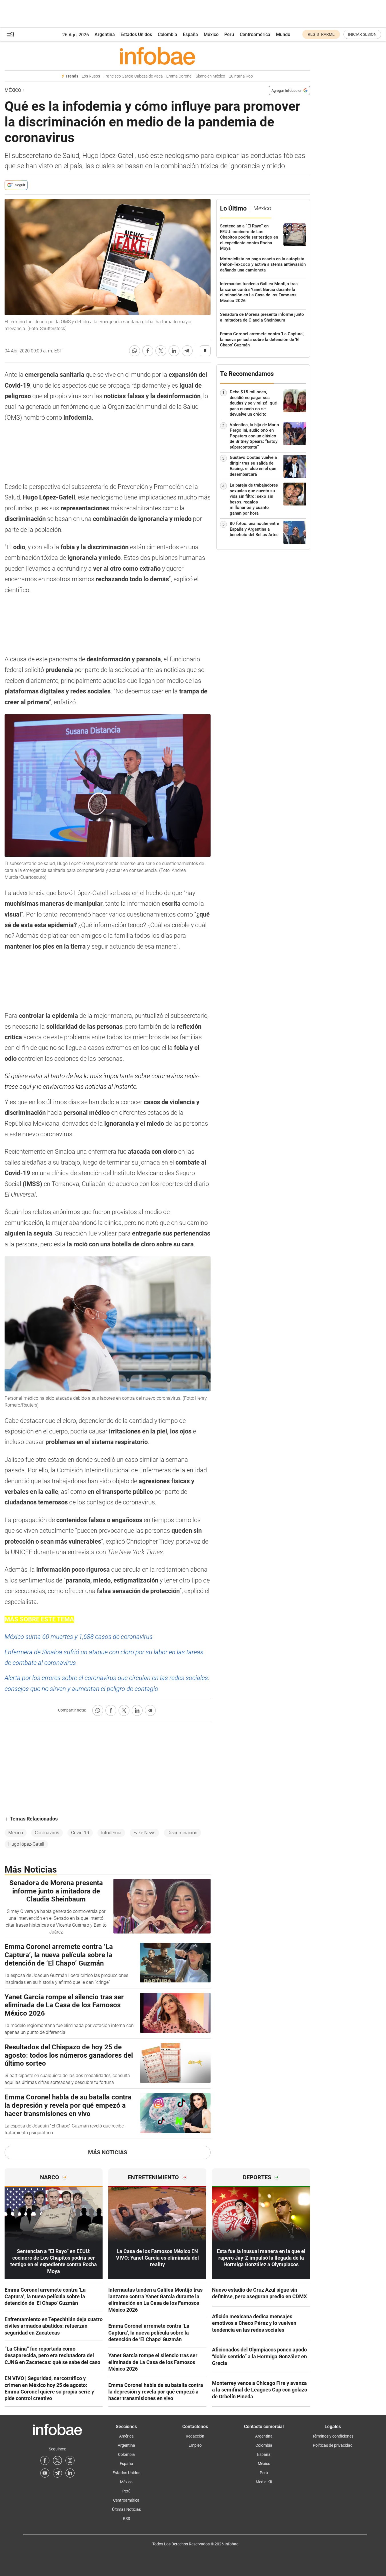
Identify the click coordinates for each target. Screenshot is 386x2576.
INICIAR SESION (362, 34)
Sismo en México (210, 76)
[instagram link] (70, 2460)
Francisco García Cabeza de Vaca (133, 76)
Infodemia (111, 1833)
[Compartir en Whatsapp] (135, 351)
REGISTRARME (321, 34)
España (190, 34)
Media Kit (264, 2482)
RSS (126, 2519)
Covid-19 (80, 1833)
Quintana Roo (241, 76)
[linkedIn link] (70, 2473)
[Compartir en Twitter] (161, 351)
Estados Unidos (136, 34)
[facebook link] (45, 2460)
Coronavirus (47, 1833)
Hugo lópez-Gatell (26, 1844)
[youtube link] (45, 2473)
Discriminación (182, 1833)
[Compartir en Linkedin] (174, 351)
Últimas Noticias (126, 2509)
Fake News (144, 1833)
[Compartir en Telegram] (187, 351)
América (126, 2436)
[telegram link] (57, 2473)
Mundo (283, 34)
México (211, 34)
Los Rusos (91, 76)
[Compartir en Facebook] (148, 351)
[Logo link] (157, 56)
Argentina (105, 34)
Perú (229, 34)
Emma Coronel (179, 76)
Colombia (167, 34)
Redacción (195, 2436)
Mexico (16, 1833)
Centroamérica (255, 34)
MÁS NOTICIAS (108, 2152)
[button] (11, 34)
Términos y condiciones (333, 2436)
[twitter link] (57, 2460)
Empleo (195, 2445)
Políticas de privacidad (333, 2445)
